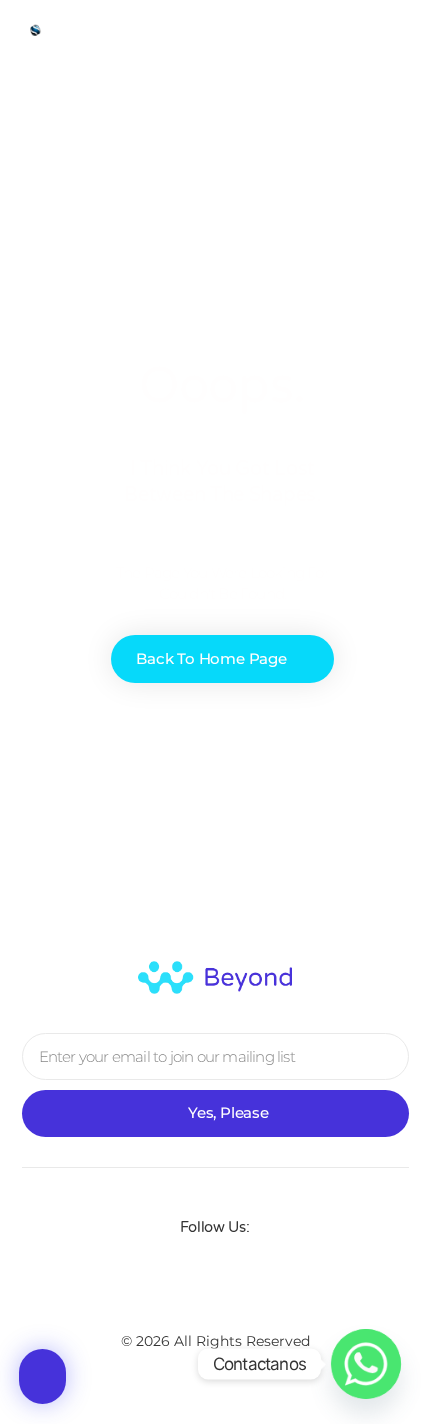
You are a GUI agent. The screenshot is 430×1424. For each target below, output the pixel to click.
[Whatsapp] (366, 1364)
